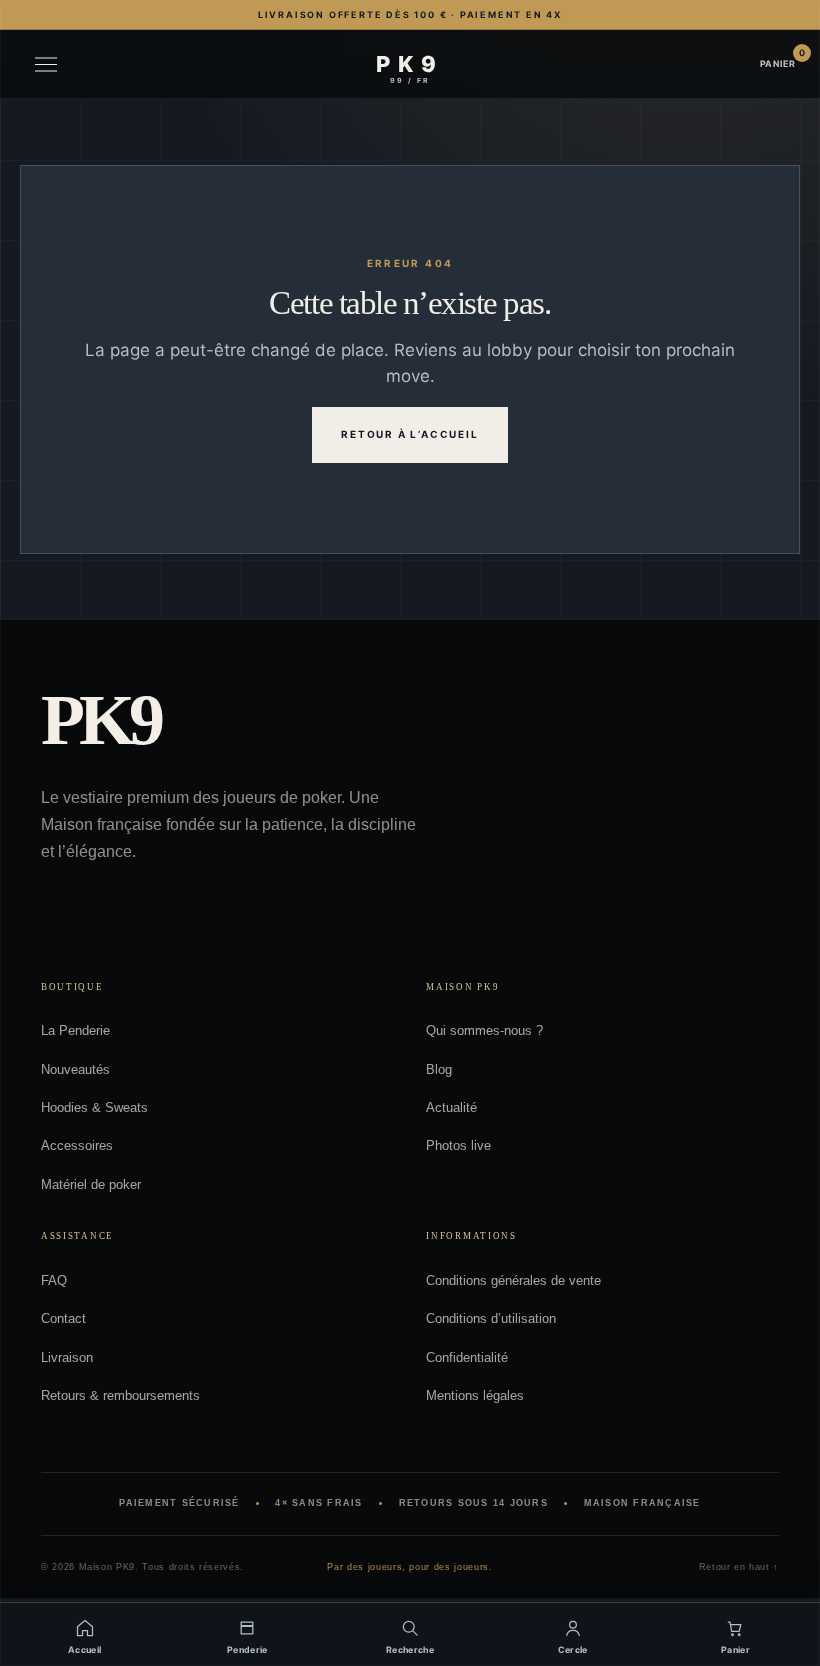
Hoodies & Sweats (94, 1107)
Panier (778, 63)
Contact (63, 1318)
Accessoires (77, 1145)
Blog (439, 1069)
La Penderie (75, 1030)
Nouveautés (75, 1069)
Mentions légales (475, 1395)
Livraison (67, 1357)
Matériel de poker (91, 1184)
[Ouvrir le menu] (46, 64)
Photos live (458, 1145)
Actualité (451, 1107)
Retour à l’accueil (409, 434)
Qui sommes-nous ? (484, 1030)
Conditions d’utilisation (491, 1318)
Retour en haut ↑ (739, 1567)
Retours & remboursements (120, 1395)
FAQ (54, 1280)
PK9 (100, 721)
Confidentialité (467, 1357)
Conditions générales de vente (513, 1280)
